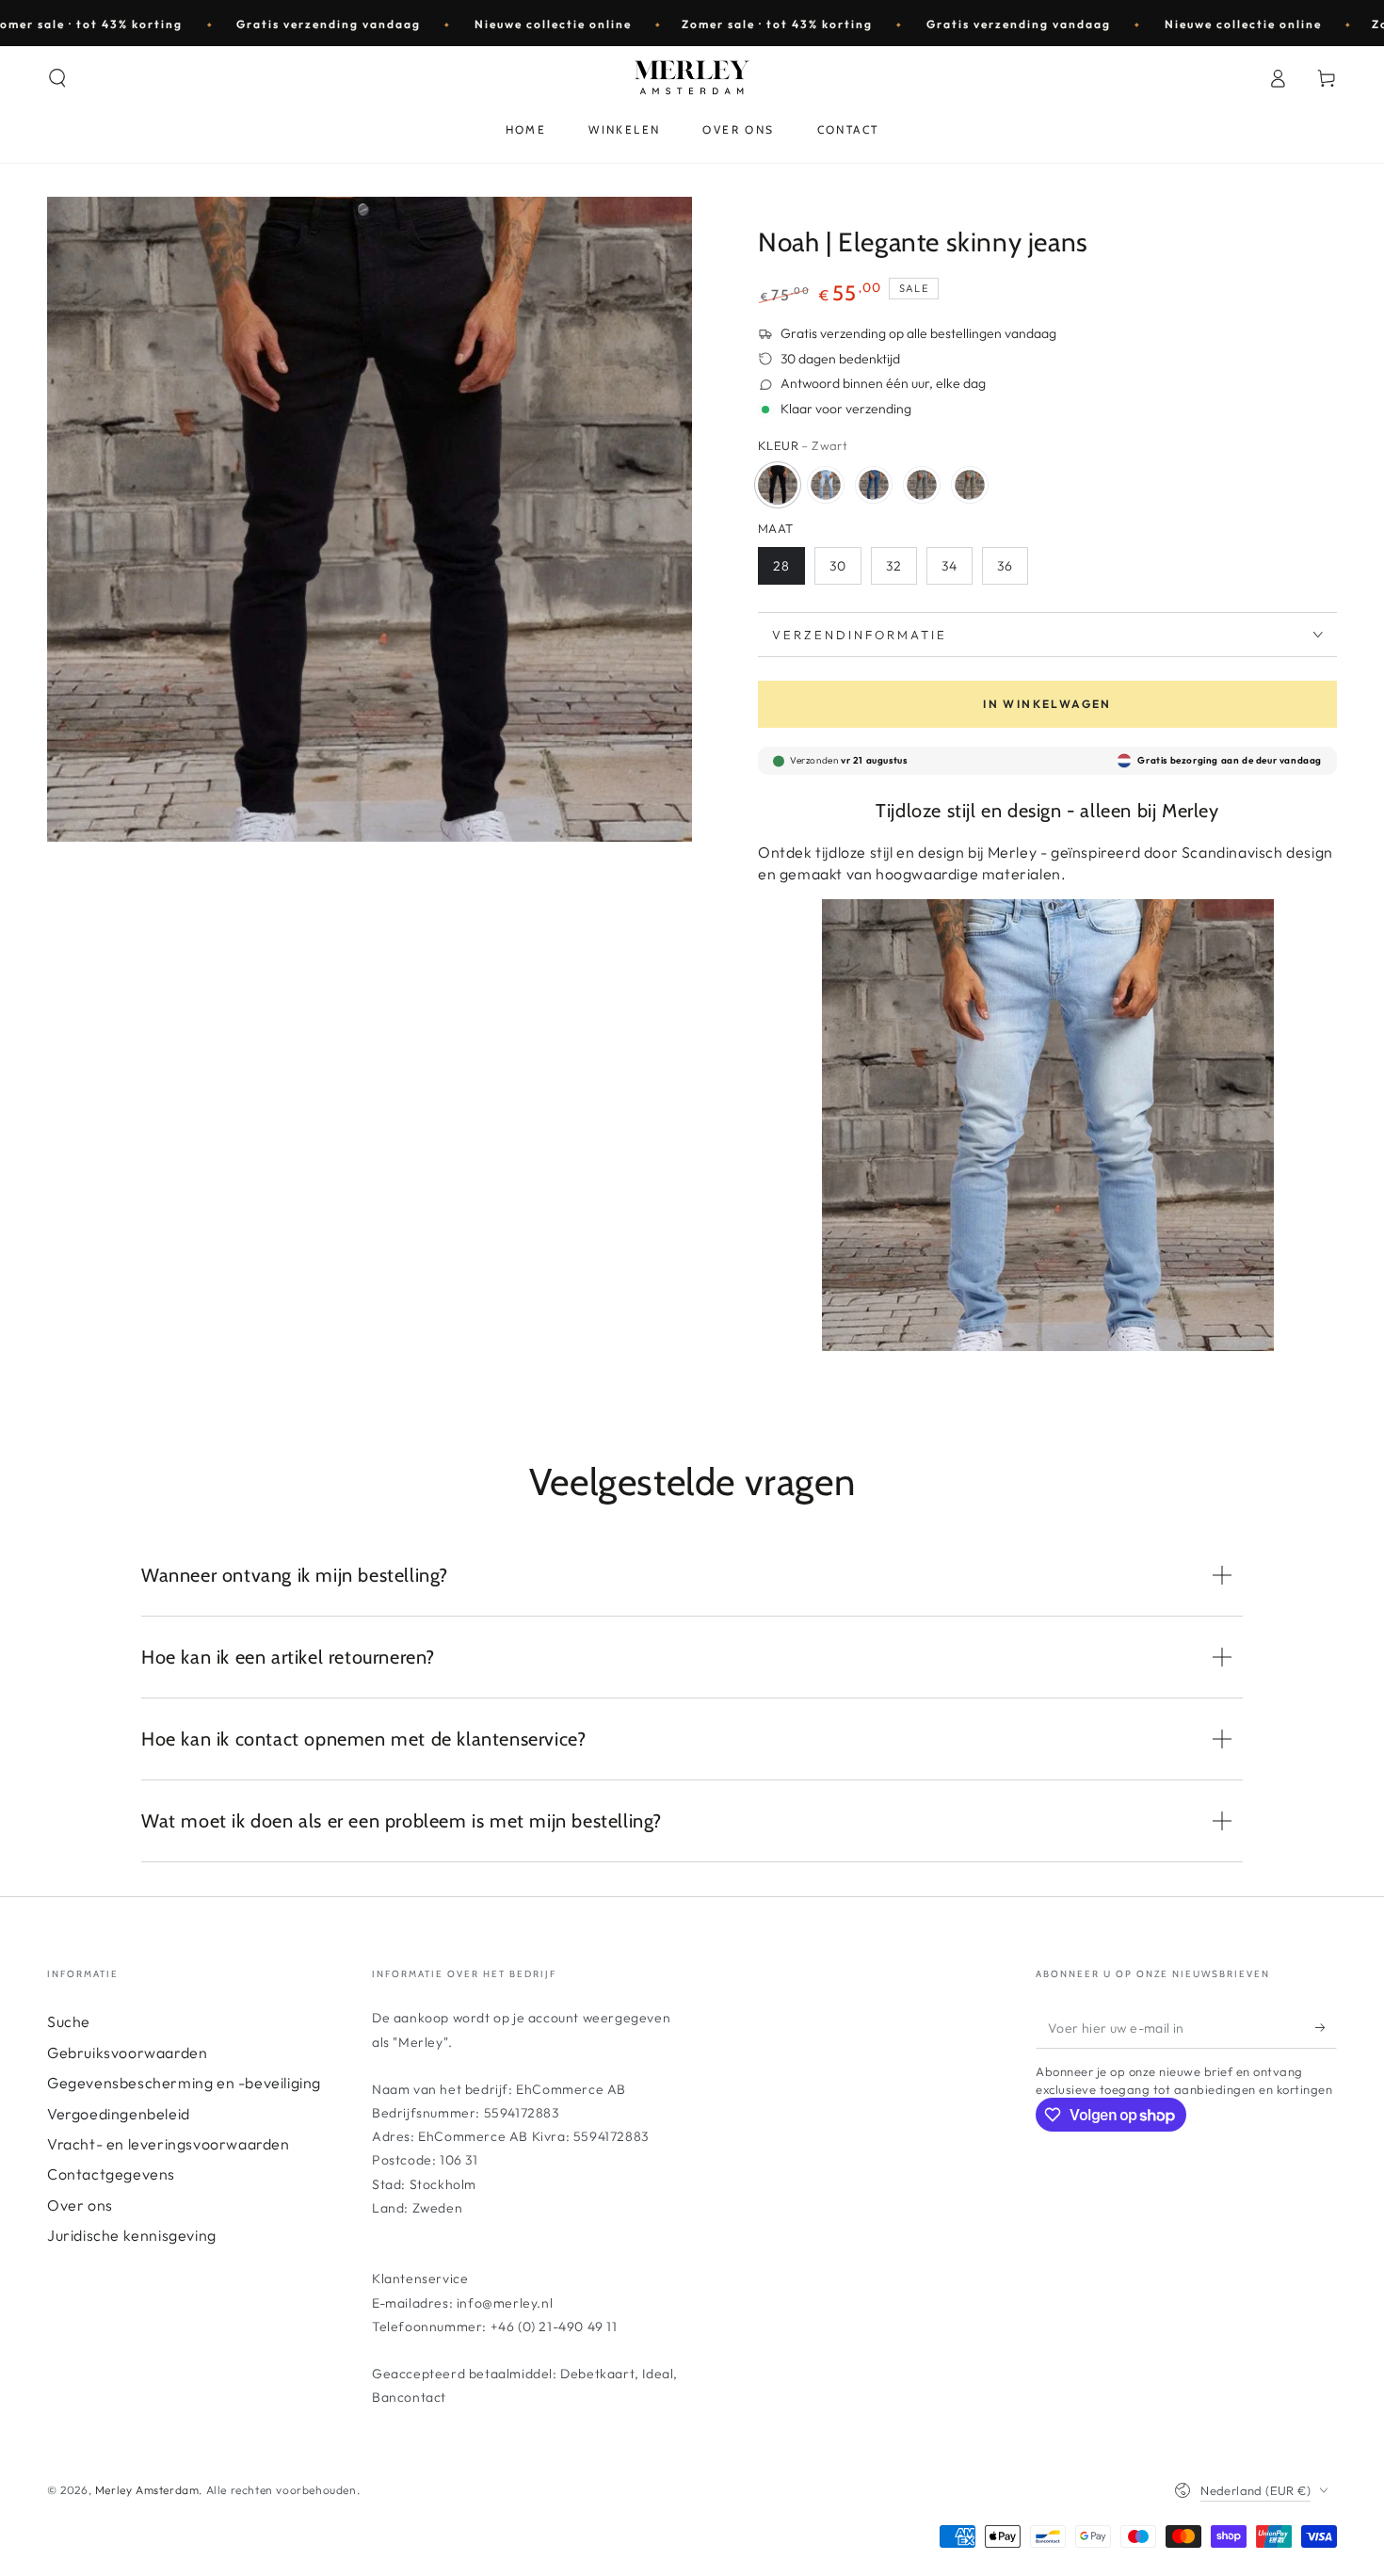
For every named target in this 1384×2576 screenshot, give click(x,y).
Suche (69, 2021)
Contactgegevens (111, 2174)
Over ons (80, 2205)
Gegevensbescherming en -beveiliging (184, 2083)
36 (1005, 566)
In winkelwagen (1047, 704)
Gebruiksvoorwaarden (127, 2053)
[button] (57, 78)
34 (949, 566)
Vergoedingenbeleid (119, 2114)
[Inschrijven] (1326, 2027)
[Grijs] (922, 485)
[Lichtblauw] (826, 485)
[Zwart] (778, 485)
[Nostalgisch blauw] (970, 485)
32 (894, 566)
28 (781, 566)
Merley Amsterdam (147, 2490)
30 (838, 566)
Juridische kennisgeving (132, 2235)
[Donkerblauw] (874, 485)
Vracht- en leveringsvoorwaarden (169, 2144)
